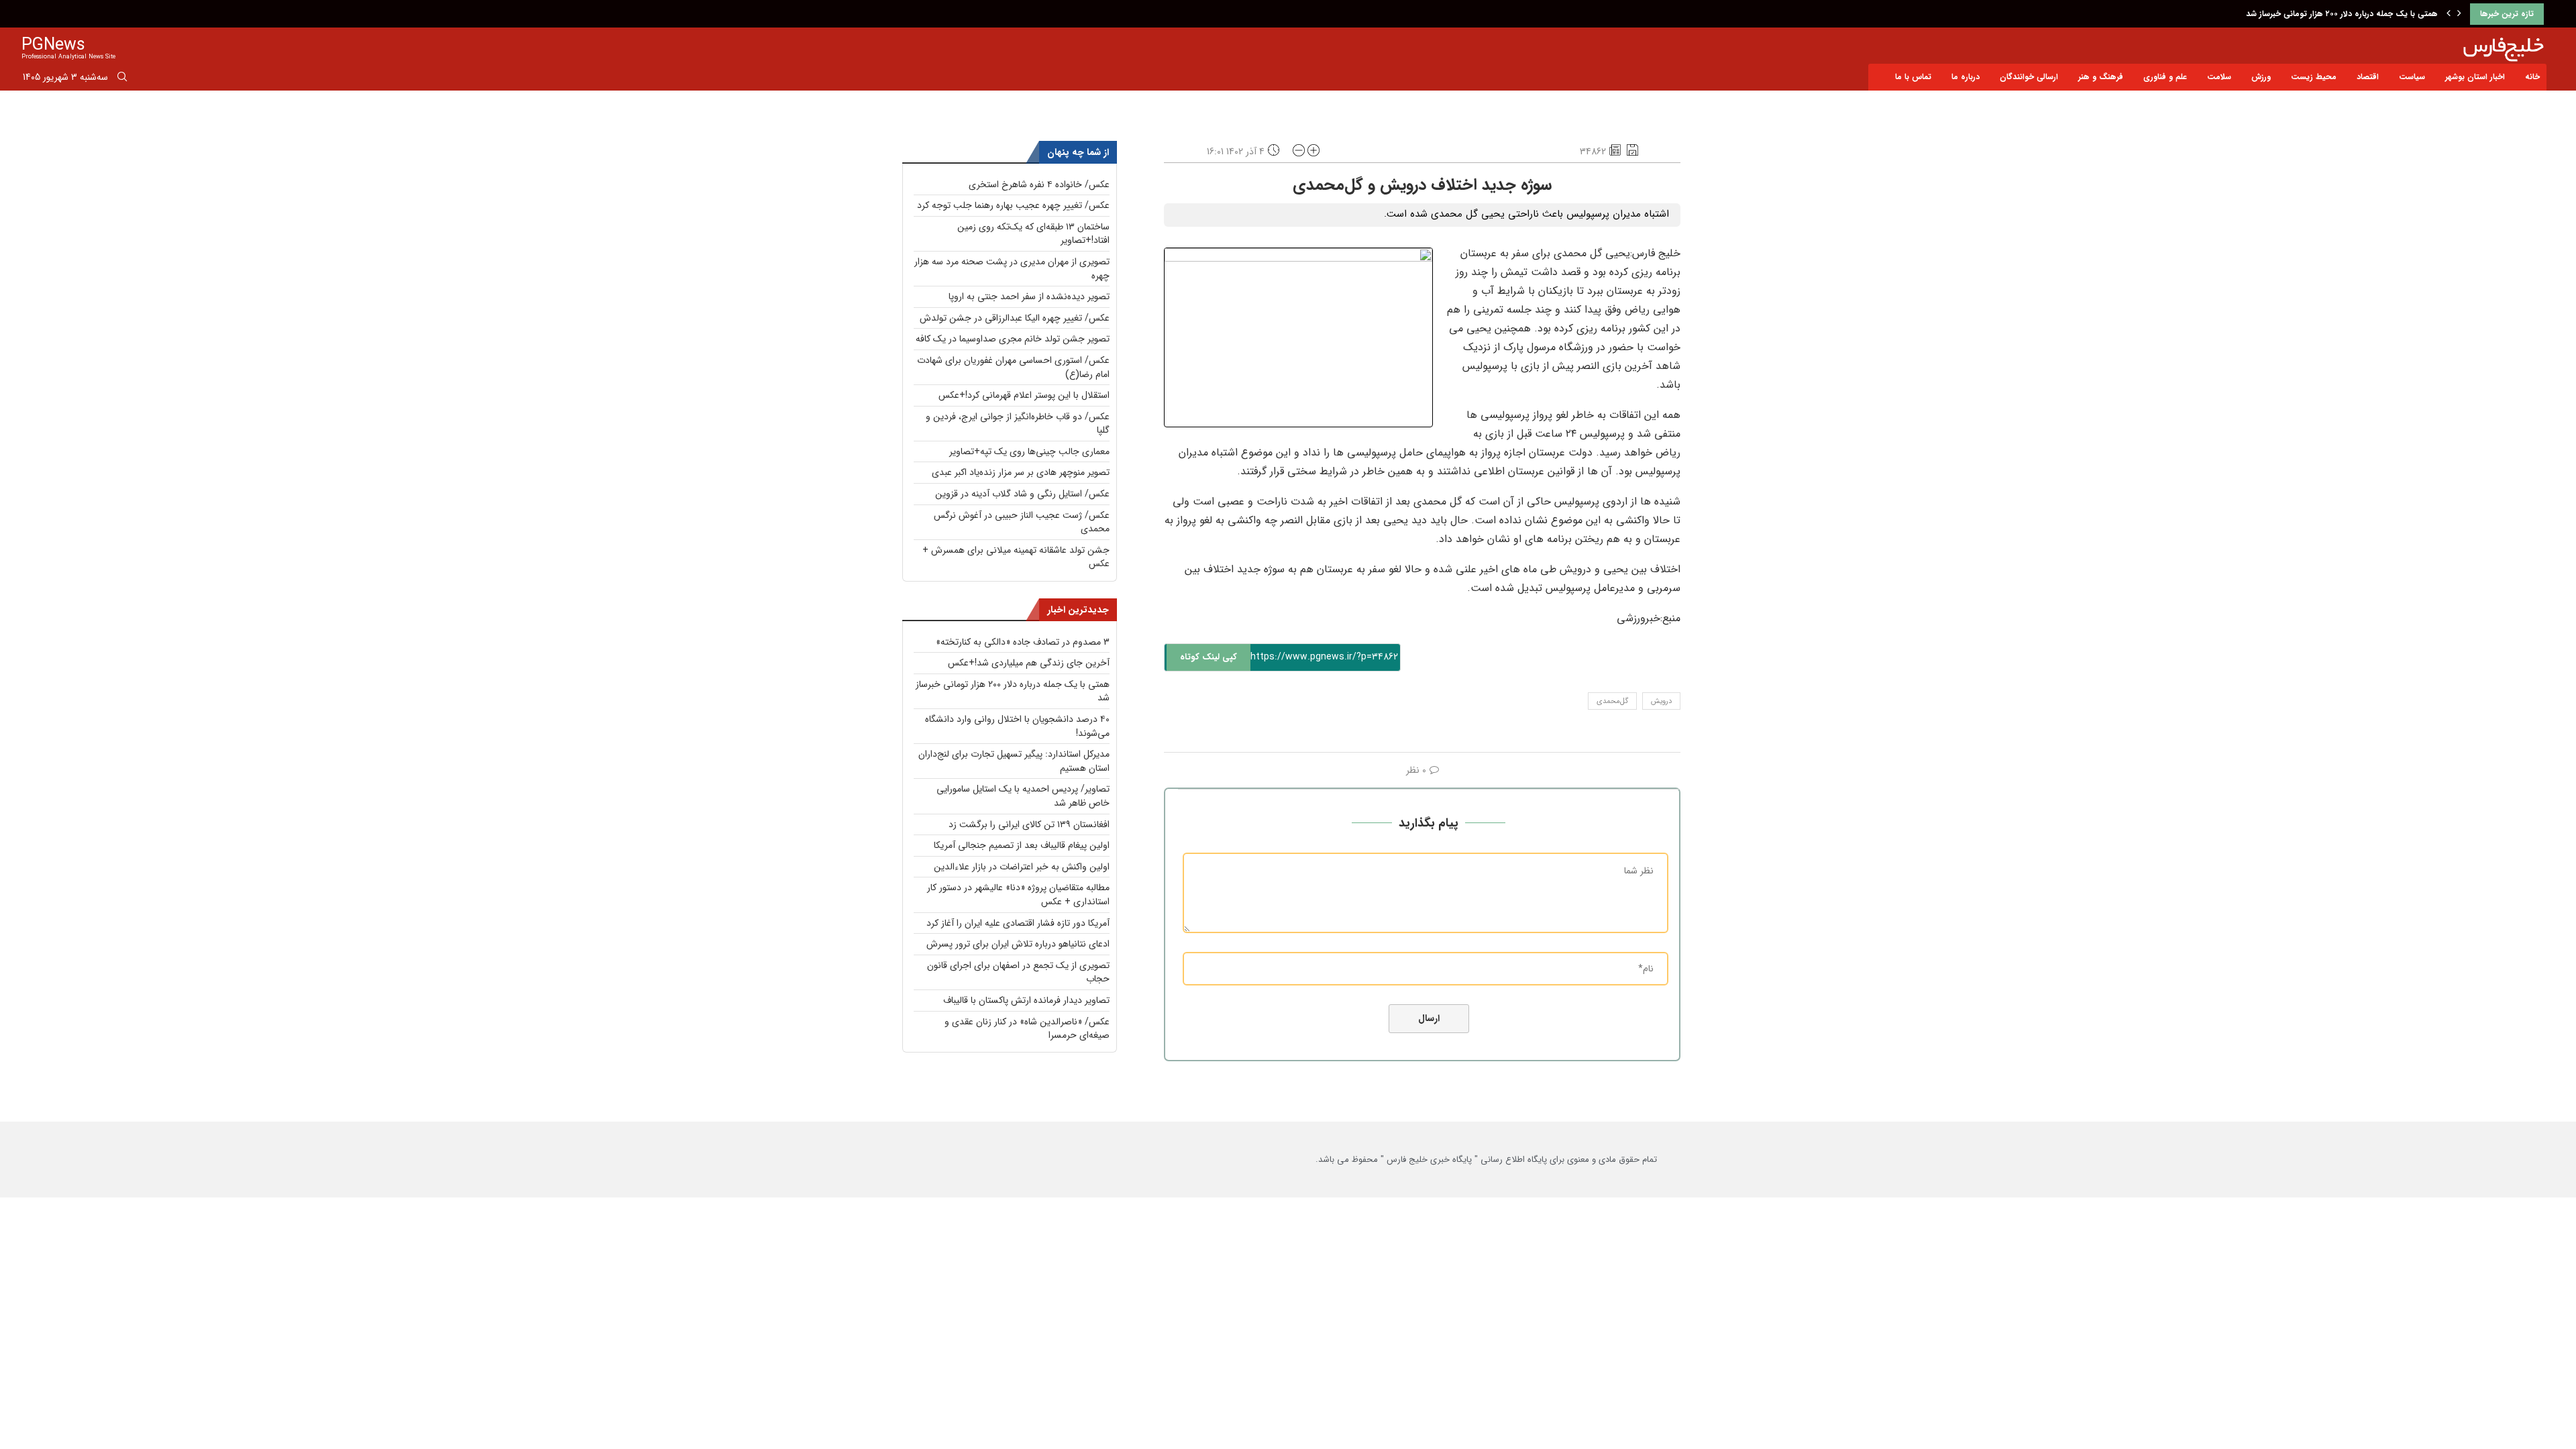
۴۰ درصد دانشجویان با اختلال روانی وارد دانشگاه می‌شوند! (2337, 14)
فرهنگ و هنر (2101, 77)
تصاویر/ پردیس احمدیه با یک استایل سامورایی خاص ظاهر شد (1023, 796)
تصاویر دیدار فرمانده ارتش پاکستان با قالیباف (1026, 1000)
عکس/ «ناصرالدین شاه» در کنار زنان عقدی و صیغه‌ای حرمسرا (1027, 1029)
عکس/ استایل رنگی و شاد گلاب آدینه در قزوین (1022, 494)
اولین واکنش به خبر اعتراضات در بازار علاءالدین (1022, 867)
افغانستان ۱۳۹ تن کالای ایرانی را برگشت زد (1029, 824)
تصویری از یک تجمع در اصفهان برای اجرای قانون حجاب (1018, 972)
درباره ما (1966, 77)
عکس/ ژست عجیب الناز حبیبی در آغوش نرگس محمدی (1022, 522)
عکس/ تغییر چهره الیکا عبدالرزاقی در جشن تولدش (1015, 318)
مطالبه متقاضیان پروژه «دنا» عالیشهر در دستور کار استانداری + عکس (1018, 895)
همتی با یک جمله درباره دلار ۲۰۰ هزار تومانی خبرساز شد (1013, 691)
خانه (2532, 77)
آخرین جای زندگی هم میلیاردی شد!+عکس (1029, 663)
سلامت (2219, 77)
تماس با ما (1913, 77)
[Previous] (2449, 14)
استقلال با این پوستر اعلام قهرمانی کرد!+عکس (1024, 395)
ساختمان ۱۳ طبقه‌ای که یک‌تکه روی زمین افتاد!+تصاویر (1033, 234)
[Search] (122, 79)
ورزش (2261, 77)
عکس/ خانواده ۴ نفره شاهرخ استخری (1039, 184)
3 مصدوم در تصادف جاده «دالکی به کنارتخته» (1023, 642)
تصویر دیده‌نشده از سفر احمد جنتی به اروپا (1029, 297)
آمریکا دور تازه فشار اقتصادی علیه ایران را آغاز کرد (1018, 923)
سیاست (2412, 77)
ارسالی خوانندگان (2029, 77)
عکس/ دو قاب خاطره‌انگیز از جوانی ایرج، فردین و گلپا (1018, 424)
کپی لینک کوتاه (1209, 657)
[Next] (2459, 14)
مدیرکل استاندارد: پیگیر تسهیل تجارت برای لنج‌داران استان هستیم (1014, 761)
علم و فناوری (2165, 77)
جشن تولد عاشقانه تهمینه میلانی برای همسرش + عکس (1016, 557)
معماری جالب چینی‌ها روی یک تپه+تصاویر (1029, 451)
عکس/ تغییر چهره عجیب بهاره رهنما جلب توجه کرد (1013, 205)
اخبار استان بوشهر (2475, 77)
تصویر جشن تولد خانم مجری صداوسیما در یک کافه (1013, 339)
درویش (1661, 701)
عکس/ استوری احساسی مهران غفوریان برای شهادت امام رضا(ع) (1013, 367)
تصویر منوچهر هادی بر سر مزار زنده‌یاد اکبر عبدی (1021, 472)
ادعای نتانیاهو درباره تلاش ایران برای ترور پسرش (1018, 944)
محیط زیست (2314, 77)
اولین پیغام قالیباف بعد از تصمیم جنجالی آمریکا (1022, 845)
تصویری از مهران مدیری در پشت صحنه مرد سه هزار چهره (1012, 269)
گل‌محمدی (1612, 701)
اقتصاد (2368, 77)
